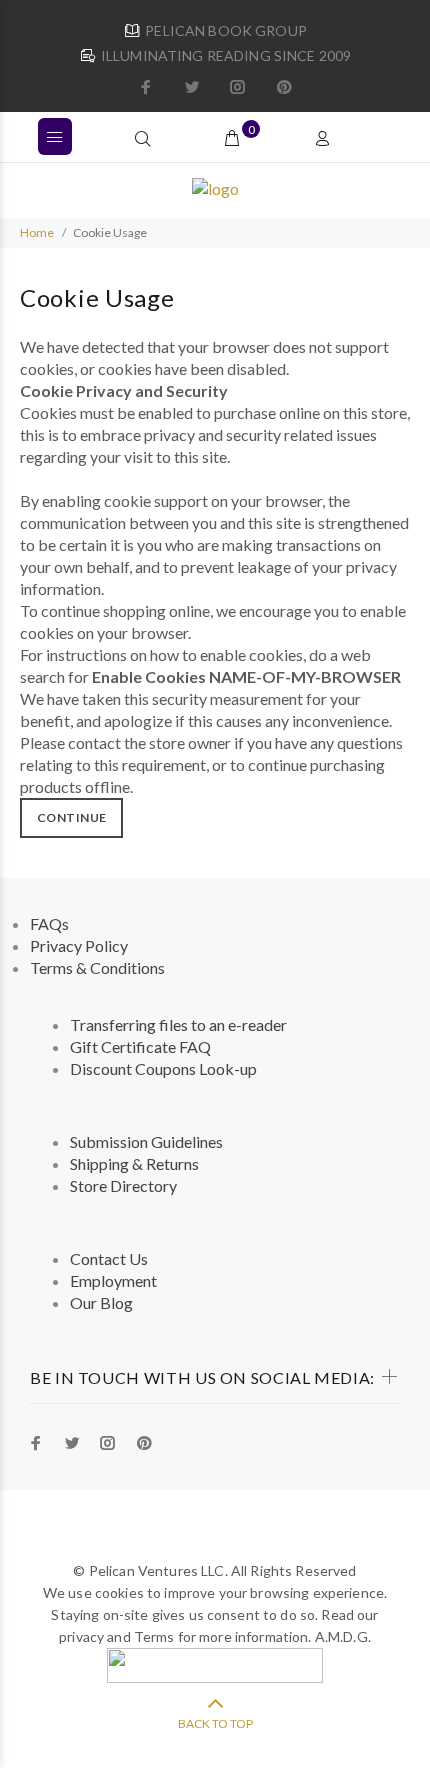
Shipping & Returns (134, 1163)
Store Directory (123, 1185)
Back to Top (215, 1723)
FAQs (49, 923)
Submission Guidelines (146, 1141)
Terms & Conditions (97, 967)
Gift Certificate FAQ (140, 1046)
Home (37, 232)
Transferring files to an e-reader (178, 1024)
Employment (113, 1280)
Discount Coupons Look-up (163, 1068)
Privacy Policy (79, 945)
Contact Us (109, 1258)
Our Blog (101, 1302)
